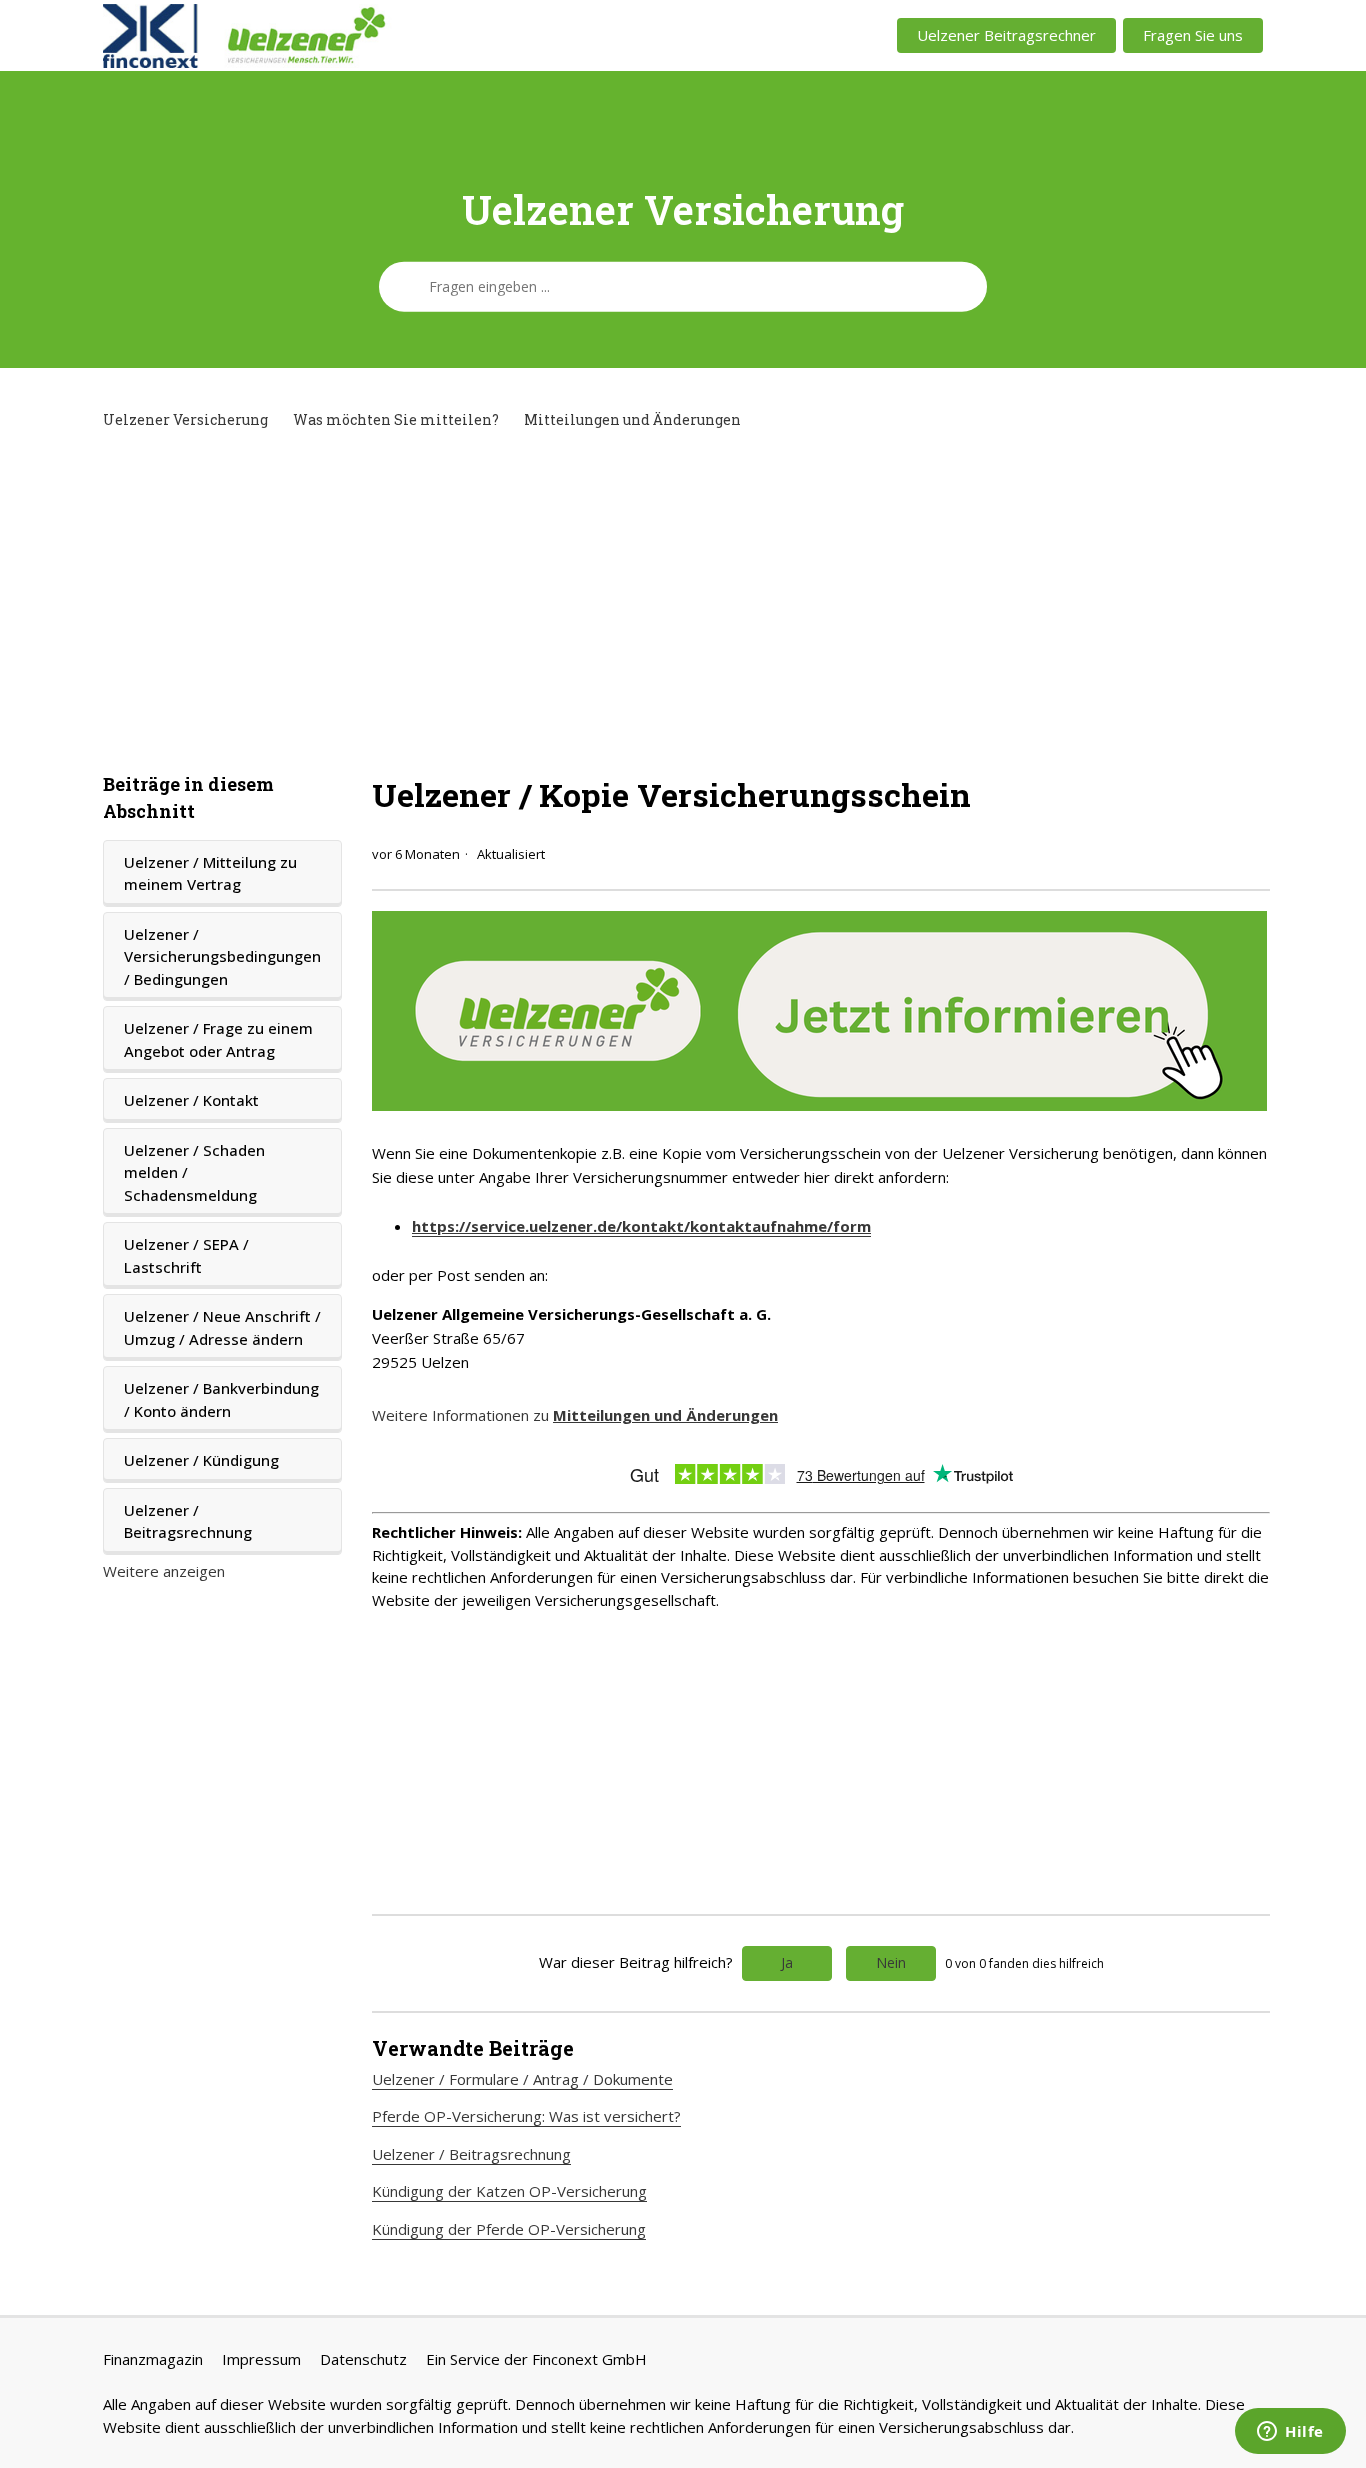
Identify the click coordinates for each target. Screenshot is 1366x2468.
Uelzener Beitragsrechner (1006, 35)
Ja (787, 1962)
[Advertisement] (683, 601)
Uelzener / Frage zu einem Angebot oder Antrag (218, 1039)
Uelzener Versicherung (185, 419)
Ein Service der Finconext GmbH (536, 2359)
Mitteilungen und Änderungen (632, 419)
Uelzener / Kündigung (201, 1460)
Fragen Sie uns (1193, 35)
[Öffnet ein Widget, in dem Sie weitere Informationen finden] (1290, 2433)
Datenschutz (363, 2359)
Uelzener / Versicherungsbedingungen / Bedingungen (222, 956)
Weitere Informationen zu (575, 1415)
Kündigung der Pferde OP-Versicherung (509, 2229)
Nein (891, 1962)
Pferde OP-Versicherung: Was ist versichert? (526, 2116)
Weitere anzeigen (164, 1571)
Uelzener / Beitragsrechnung (188, 1521)
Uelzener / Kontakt (191, 1100)
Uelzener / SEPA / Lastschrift (186, 1255)
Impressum (261, 2359)
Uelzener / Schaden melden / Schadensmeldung (194, 1172)
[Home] (339, 36)
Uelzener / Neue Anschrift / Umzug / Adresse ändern (222, 1327)
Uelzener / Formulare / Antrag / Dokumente (522, 2079)
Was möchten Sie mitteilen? (396, 419)
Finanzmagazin (153, 2359)
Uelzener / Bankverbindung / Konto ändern (221, 1399)
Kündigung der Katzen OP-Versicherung (509, 2191)
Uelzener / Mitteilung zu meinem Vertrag (210, 873)
